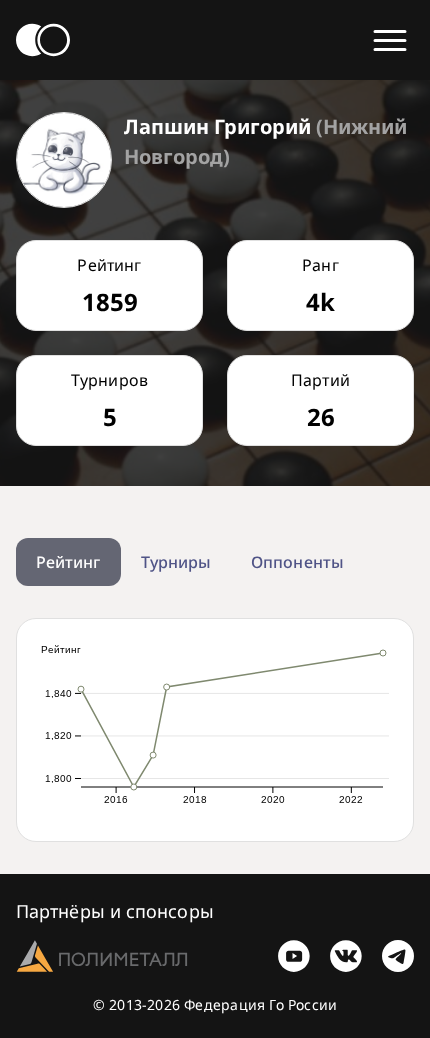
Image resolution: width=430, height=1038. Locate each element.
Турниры (176, 562)
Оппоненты (297, 562)
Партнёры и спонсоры (115, 911)
